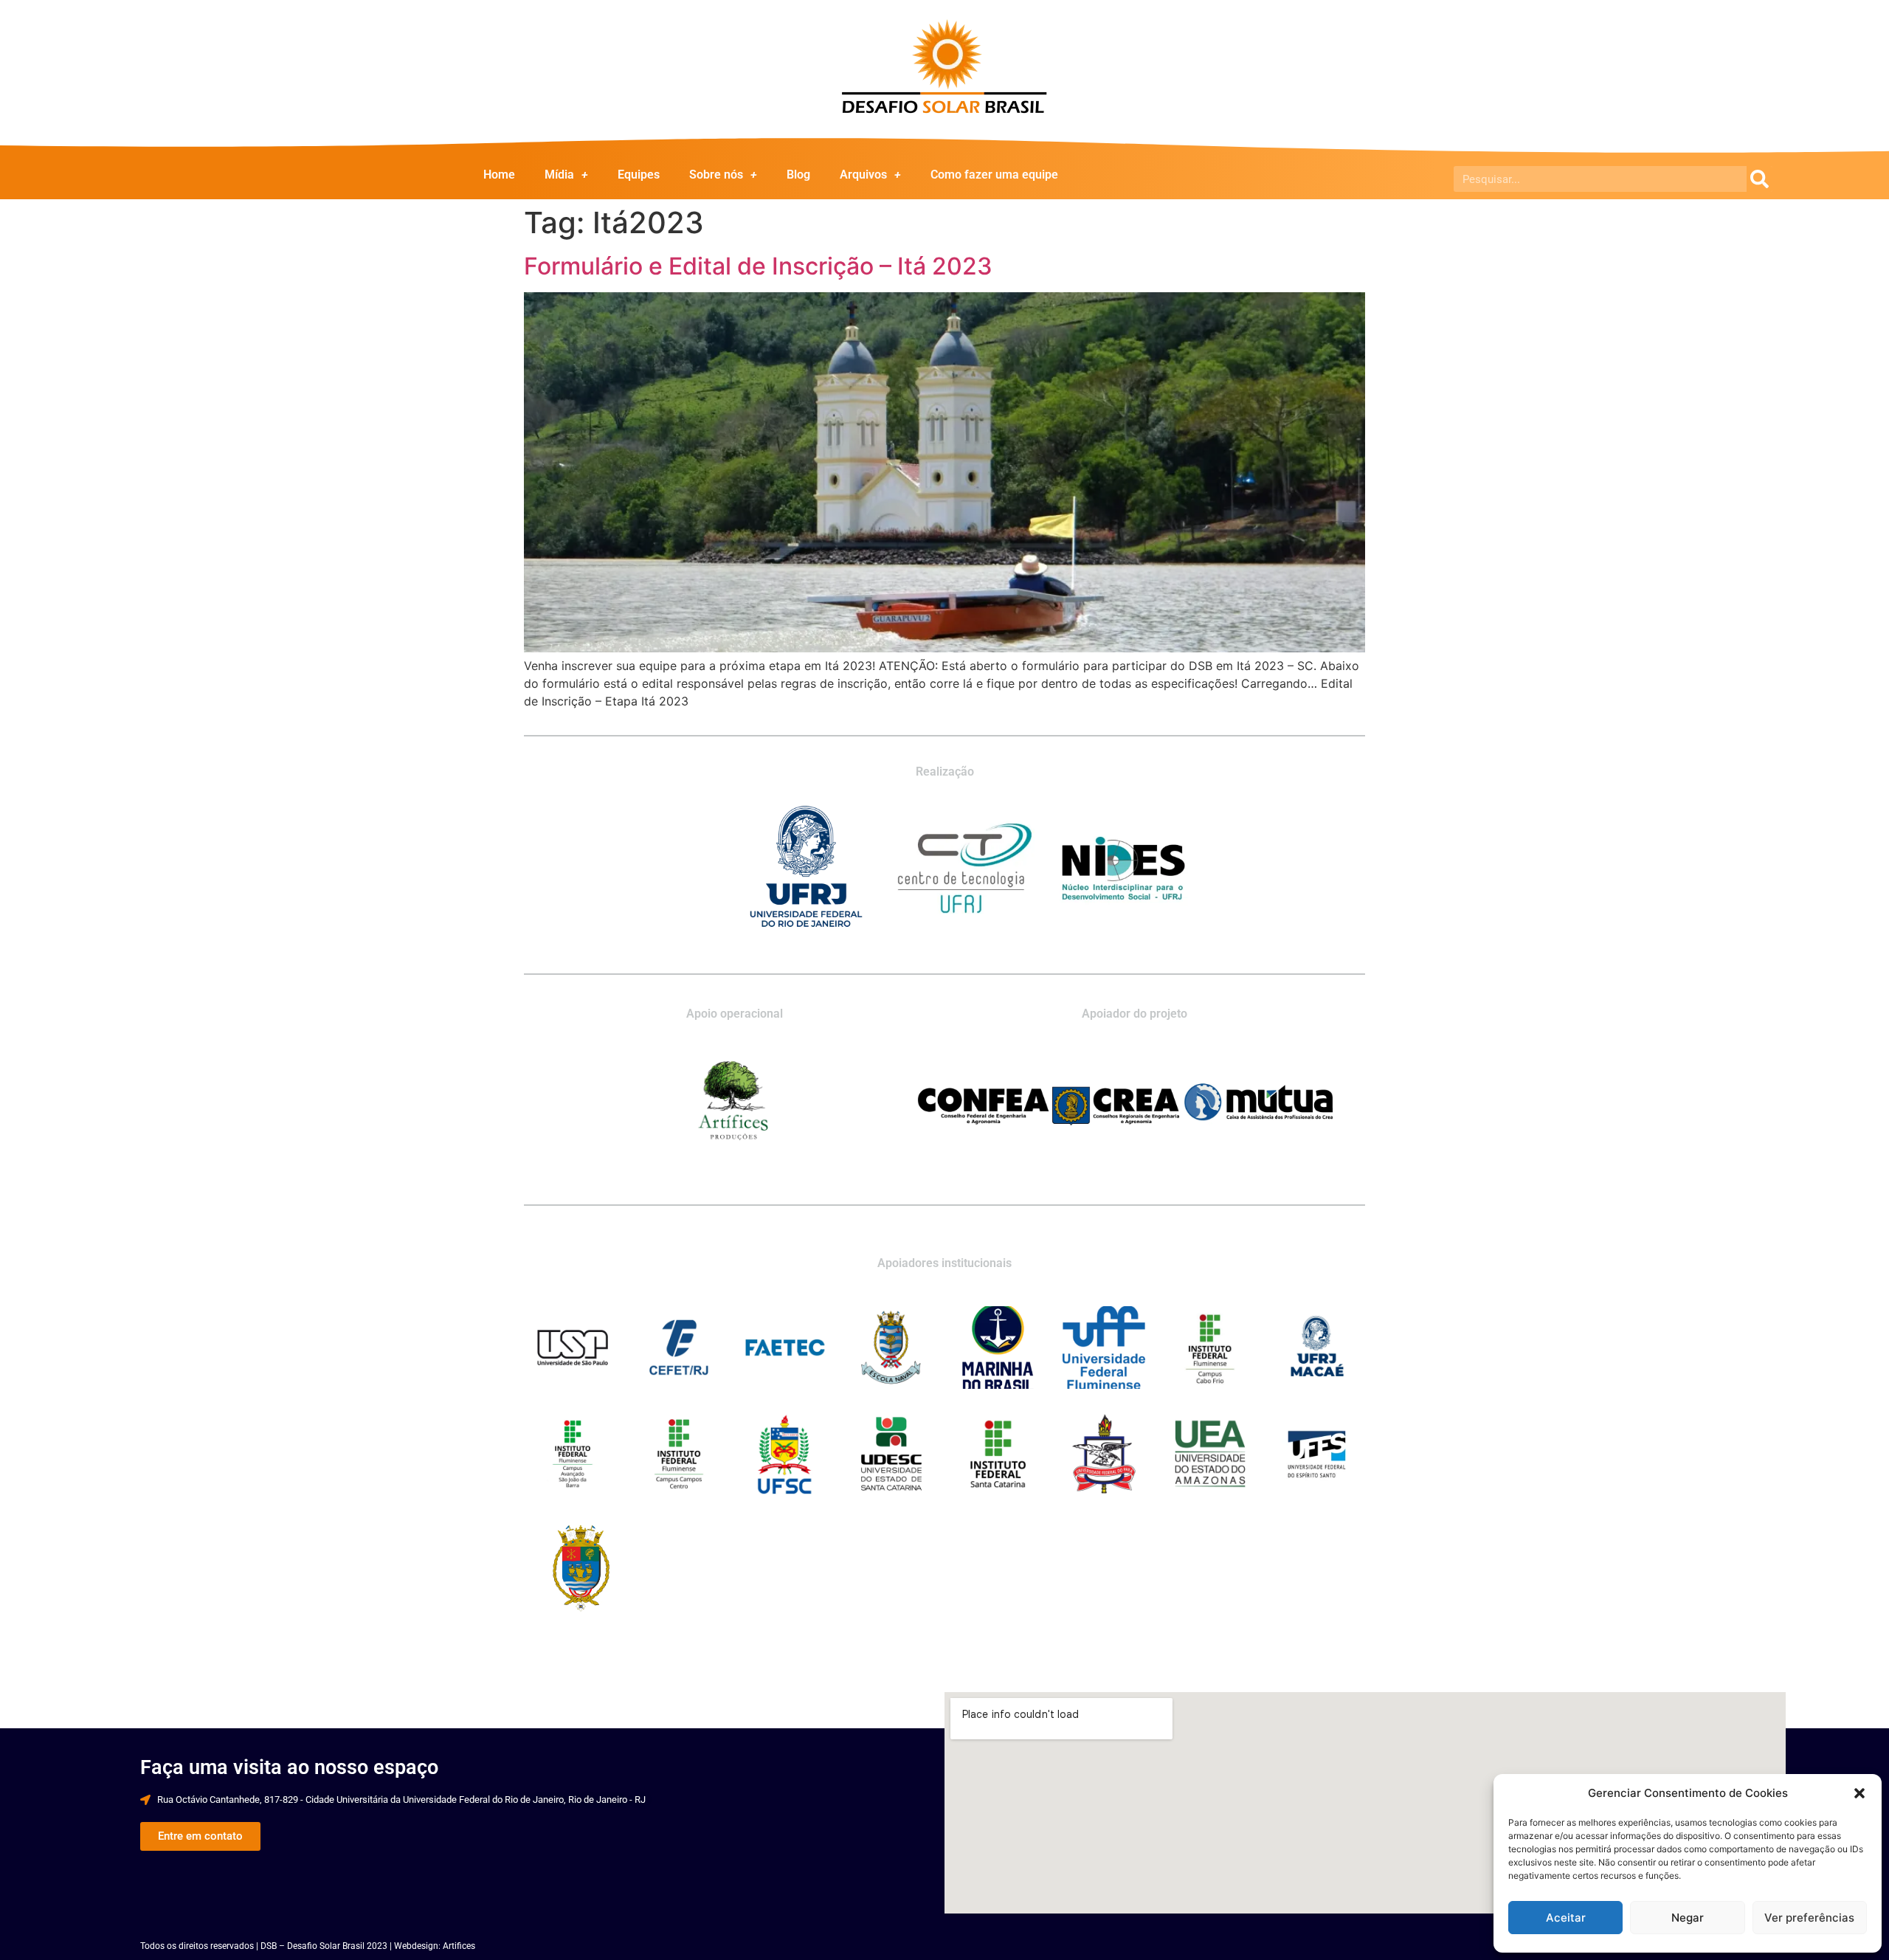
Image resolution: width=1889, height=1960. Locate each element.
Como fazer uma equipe (994, 175)
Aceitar (1566, 1918)
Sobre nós (716, 175)
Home (499, 175)
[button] (1859, 1793)
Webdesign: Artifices (435, 1946)
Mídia (559, 175)
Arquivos (863, 175)
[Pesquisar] (1760, 179)
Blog (798, 175)
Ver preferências (1809, 1918)
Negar (1688, 1918)
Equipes (639, 175)
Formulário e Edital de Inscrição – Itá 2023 (758, 266)
